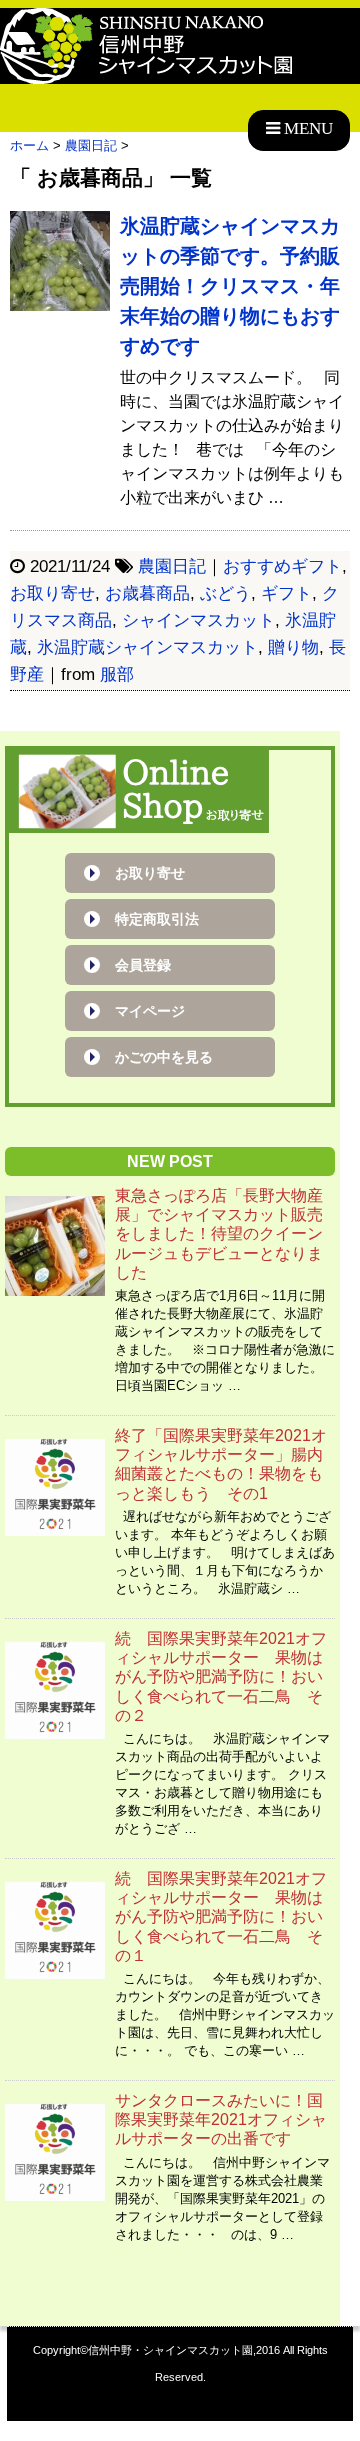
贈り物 (293, 647)
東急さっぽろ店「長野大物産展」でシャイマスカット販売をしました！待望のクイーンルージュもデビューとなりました (219, 1234)
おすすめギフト (282, 566)
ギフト (286, 593)
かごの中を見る (164, 1057)
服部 (117, 674)
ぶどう (225, 593)
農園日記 (172, 566)
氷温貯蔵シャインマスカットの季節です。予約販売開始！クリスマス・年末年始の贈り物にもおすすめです (230, 286)
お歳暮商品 (147, 593)
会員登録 (143, 965)
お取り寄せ (52, 593)
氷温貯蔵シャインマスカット (147, 647)
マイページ (150, 1011)
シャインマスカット (198, 620)
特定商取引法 (157, 919)
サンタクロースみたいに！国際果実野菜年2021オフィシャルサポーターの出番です (221, 2119)
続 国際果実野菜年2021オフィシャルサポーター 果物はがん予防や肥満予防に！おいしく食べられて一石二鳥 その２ (221, 1677)
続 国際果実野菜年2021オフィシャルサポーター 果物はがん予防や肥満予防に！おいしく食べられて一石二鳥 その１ (221, 1917)
